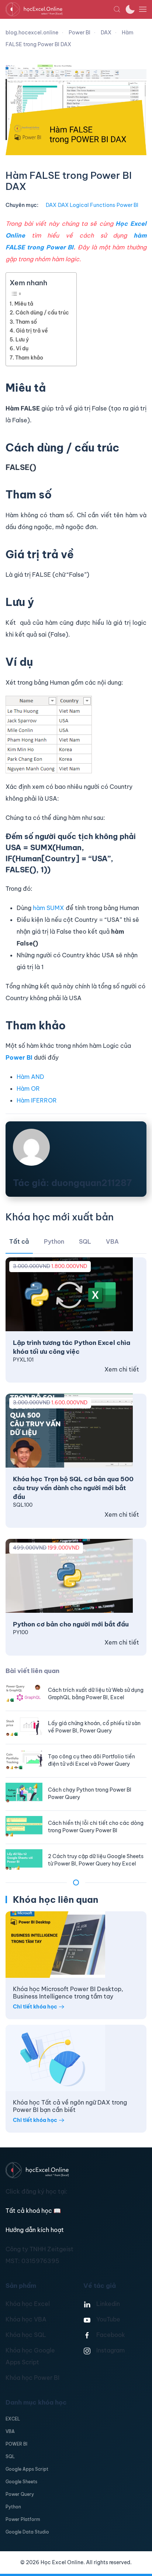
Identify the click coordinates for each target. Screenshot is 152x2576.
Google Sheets (21, 2482)
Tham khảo (29, 358)
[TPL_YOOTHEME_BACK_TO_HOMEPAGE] (59, 9)
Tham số (26, 322)
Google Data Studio (27, 2532)
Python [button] (54, 1241)
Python (13, 2507)
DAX (51, 205)
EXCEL (13, 2419)
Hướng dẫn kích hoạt (35, 2230)
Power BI (127, 205)
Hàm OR (28, 1088)
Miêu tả (24, 304)
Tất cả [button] (19, 1241)
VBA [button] (112, 1241)
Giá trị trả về (32, 331)
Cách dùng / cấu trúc (42, 313)
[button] (117, 9)
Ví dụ (22, 348)
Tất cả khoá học (33, 2211)
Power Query (20, 2494)
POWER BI (16, 2444)
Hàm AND (30, 1077)
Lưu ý (22, 340)
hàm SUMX (49, 908)
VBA (10, 2431)
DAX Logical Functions (87, 205)
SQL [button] (85, 1241)
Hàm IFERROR (37, 1100)
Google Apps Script (27, 2469)
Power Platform (23, 2519)
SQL (10, 2456)
